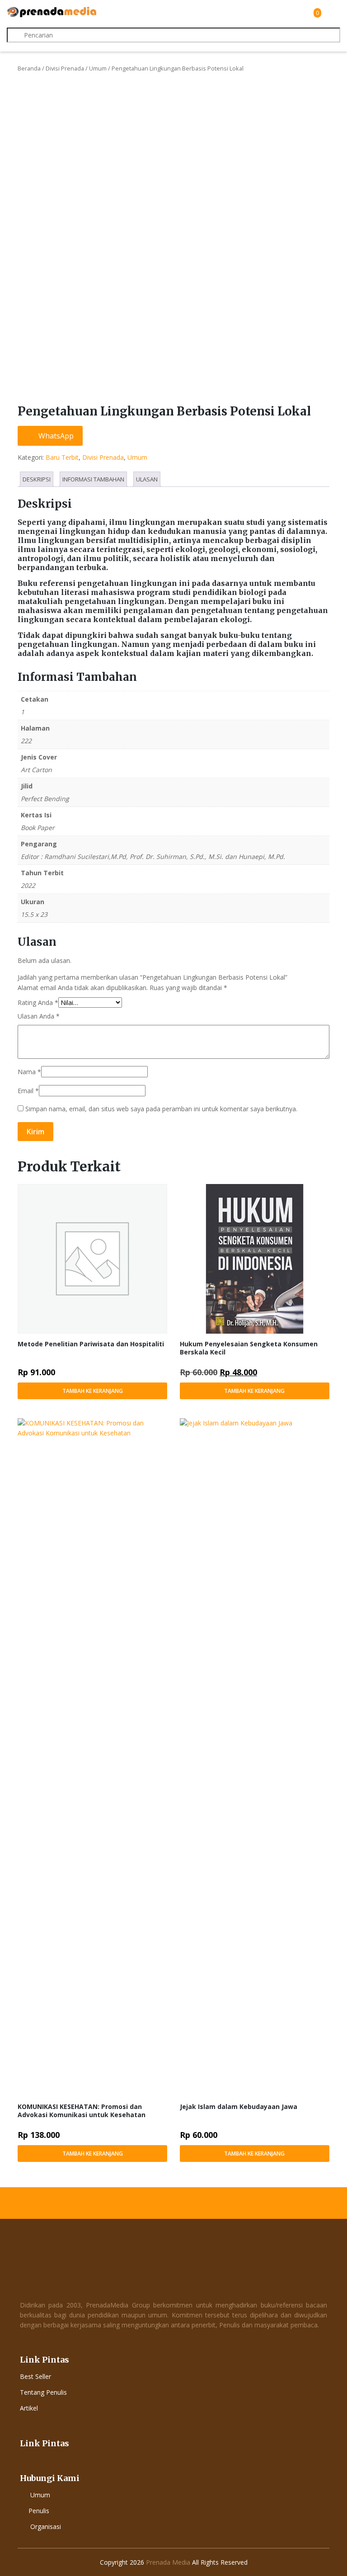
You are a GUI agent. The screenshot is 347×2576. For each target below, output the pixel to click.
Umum (98, 68)
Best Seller (35, 2376)
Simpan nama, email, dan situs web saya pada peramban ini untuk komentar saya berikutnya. (161, 1109)
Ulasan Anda (39, 1016)
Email (28, 1091)
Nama (29, 1072)
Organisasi (46, 2526)
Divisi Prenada (65, 68)
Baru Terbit (62, 457)
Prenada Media (168, 2562)
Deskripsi (37, 479)
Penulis (39, 2511)
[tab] (37, 479)
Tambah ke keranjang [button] (93, 1391)
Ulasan (147, 479)
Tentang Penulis (43, 2392)
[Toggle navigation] (332, 13)
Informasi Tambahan (93, 479)
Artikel (29, 2408)
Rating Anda (38, 1003)
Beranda (29, 68)
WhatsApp (55, 436)
